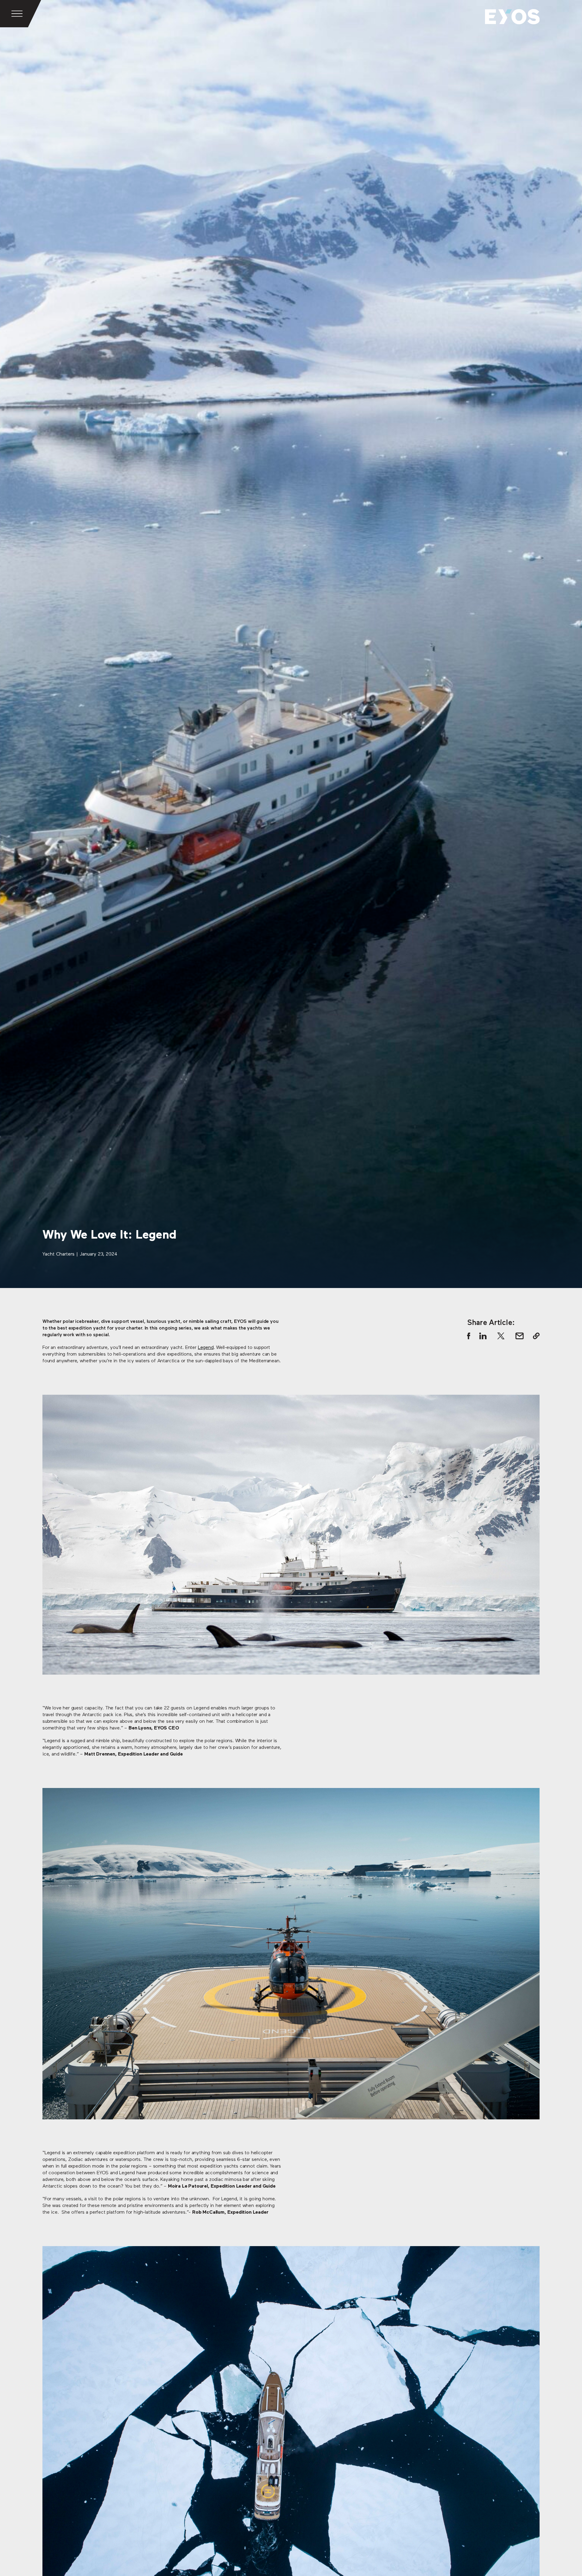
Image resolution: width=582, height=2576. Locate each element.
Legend (206, 1348)
